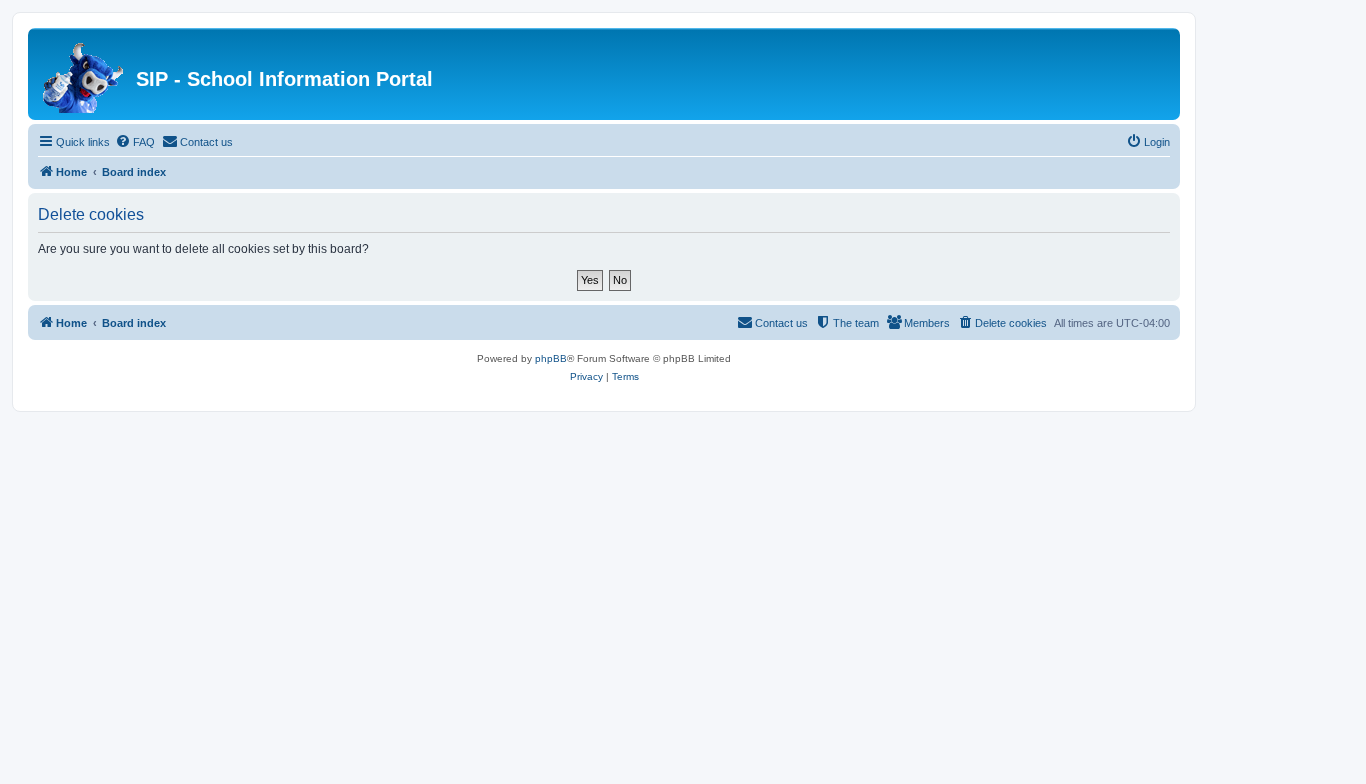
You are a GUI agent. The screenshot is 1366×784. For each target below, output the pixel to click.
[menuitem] (135, 142)
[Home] (84, 74)
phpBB (551, 358)
